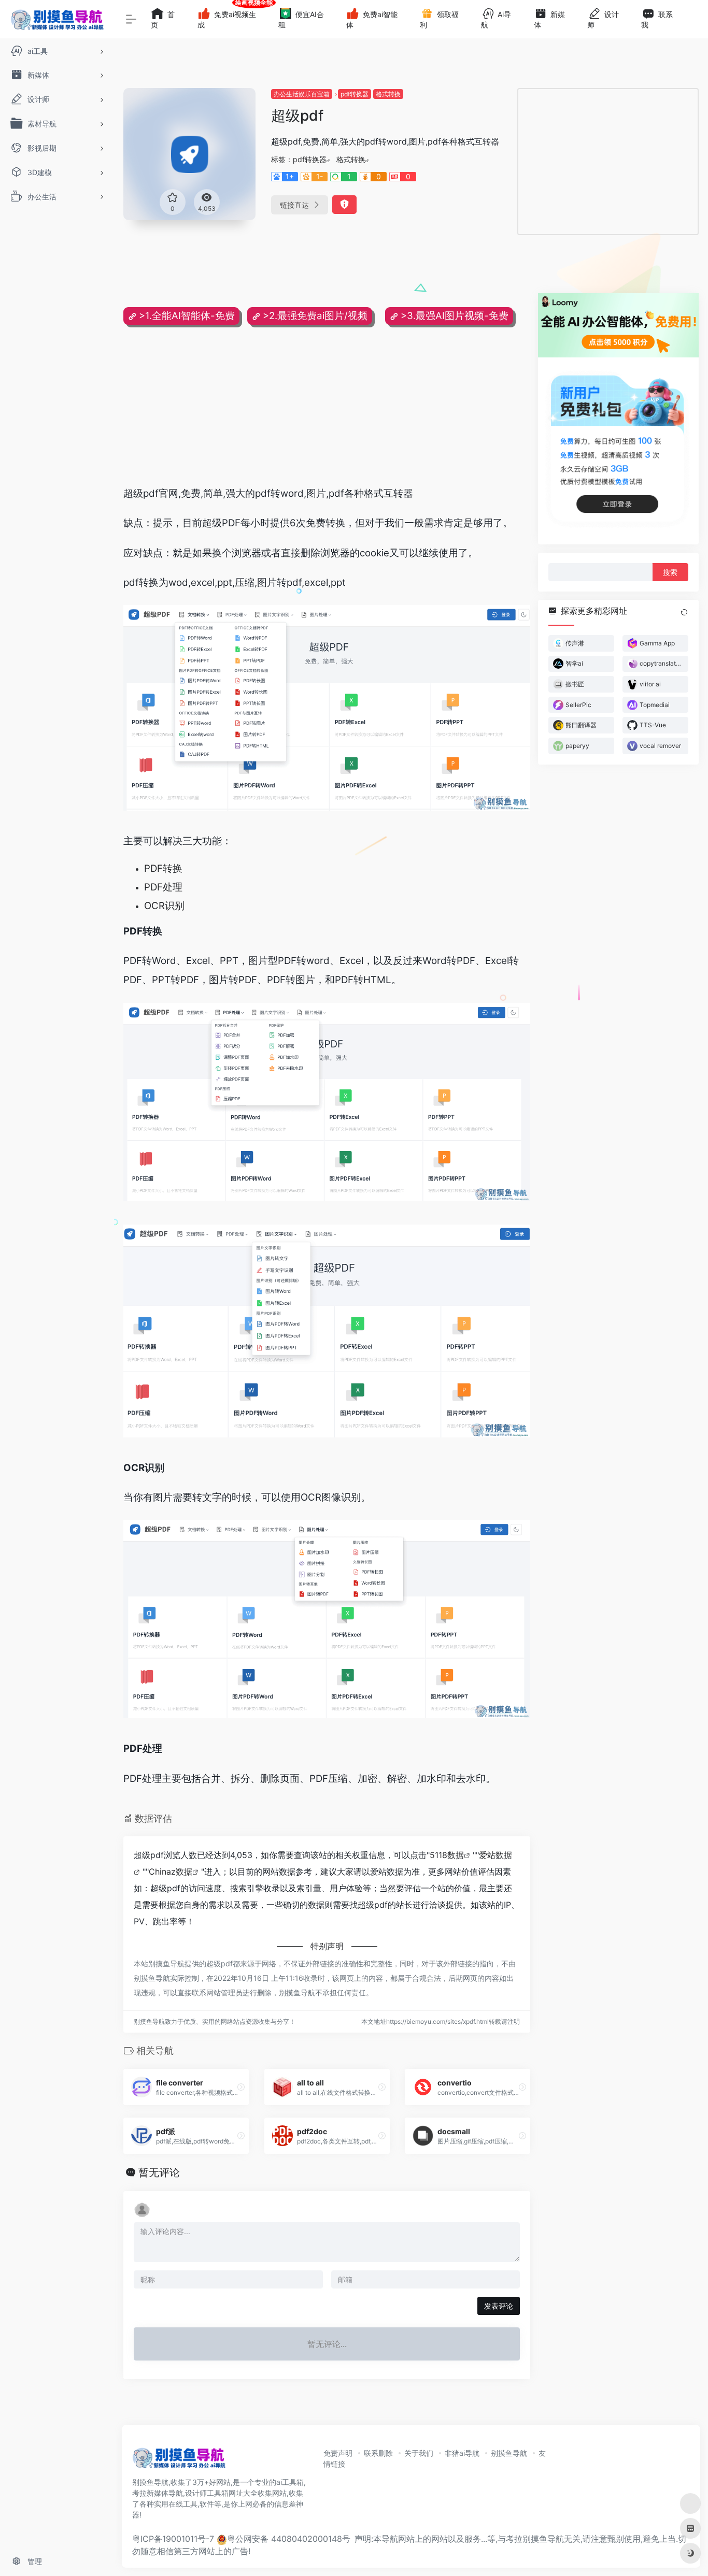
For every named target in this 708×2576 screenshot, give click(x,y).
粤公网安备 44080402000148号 (289, 2539)
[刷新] (684, 612)
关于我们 (419, 2453)
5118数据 (447, 1855)
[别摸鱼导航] (179, 2462)
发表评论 (499, 2306)
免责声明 (338, 2453)
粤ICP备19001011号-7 (173, 2539)
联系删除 (378, 2453)
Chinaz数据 (171, 1872)
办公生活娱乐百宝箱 (302, 94)
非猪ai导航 (462, 2453)
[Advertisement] (608, 162)
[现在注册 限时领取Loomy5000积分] (618, 325)
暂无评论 (159, 2172)
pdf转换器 (355, 94)
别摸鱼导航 (509, 2453)
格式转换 (388, 94)
